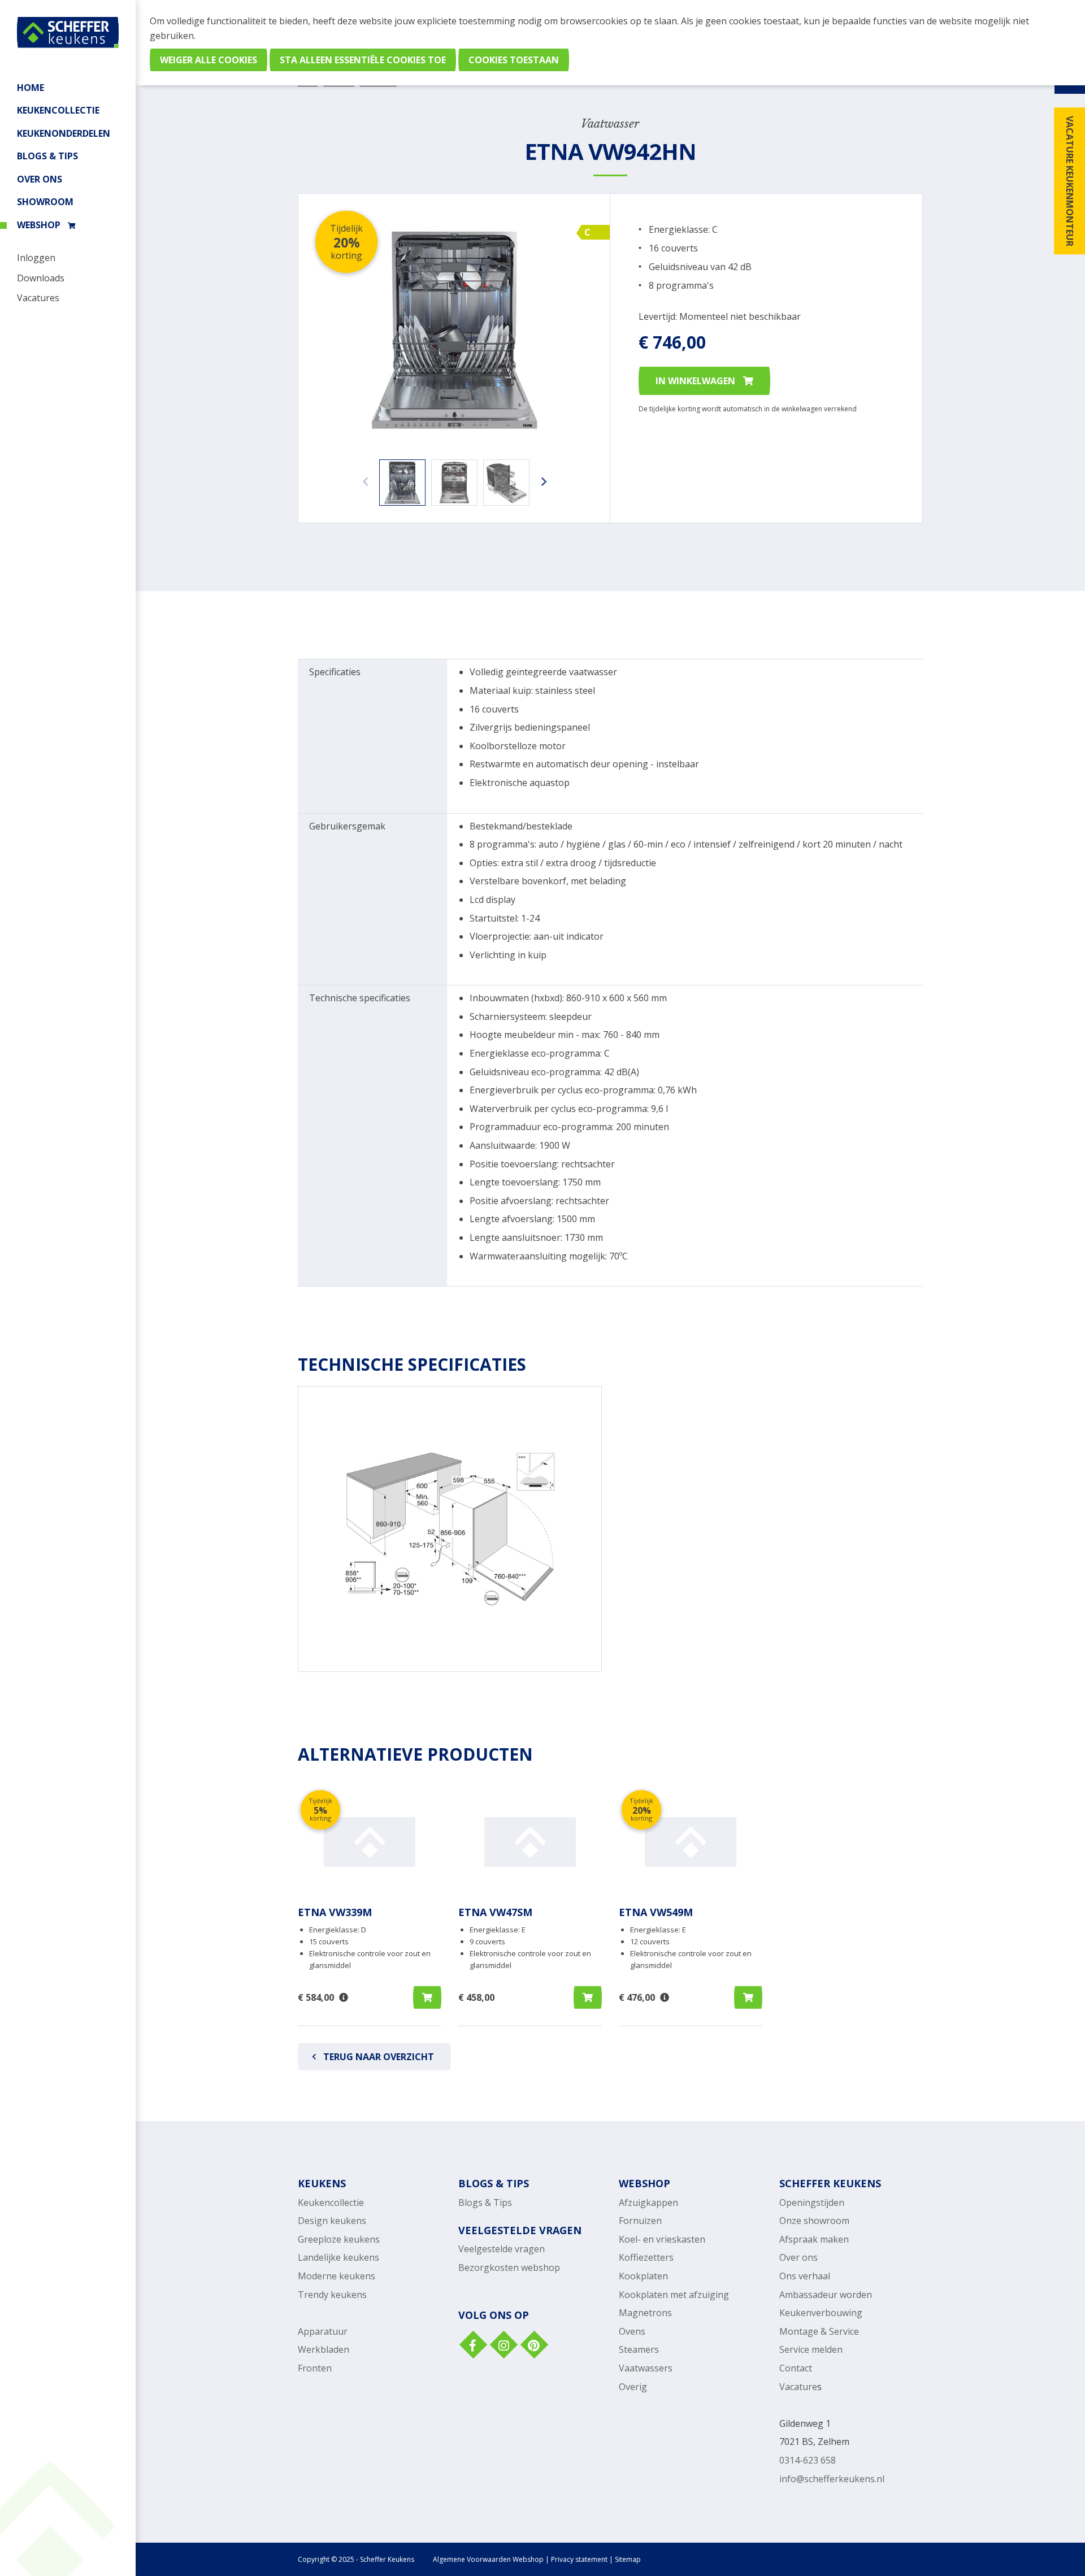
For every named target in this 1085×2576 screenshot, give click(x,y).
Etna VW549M (656, 1912)
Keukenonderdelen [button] (64, 133)
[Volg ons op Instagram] (503, 2346)
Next (541, 476)
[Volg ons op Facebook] (472, 2346)
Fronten (315, 2368)
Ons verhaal (805, 2276)
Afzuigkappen (648, 2203)
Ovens (632, 2331)
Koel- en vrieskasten (662, 2239)
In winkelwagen (696, 381)
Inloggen (36, 258)
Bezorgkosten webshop (509, 2267)
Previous (362, 476)
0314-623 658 (808, 2460)
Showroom (45, 202)
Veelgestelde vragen (502, 2249)
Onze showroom (814, 2221)
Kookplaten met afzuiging (674, 2295)
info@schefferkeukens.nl (832, 2479)
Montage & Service (819, 2331)
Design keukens (332, 2221)
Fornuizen (640, 2221)
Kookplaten (643, 2276)
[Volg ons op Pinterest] (533, 2346)
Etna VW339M (335, 1912)
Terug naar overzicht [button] (379, 2057)
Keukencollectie (331, 2203)
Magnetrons (645, 2313)
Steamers (639, 2349)
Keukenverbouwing (821, 2313)
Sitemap (628, 2559)
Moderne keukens (337, 2276)
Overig (633, 2387)
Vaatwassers (646, 2368)
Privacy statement (579, 2559)
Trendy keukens (332, 2295)
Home (31, 88)
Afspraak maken (814, 2239)
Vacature (798, 2387)
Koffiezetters (646, 2257)
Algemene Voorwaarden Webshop (488, 2559)
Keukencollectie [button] (58, 110)
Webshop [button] (39, 225)
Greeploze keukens (339, 2239)
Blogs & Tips (47, 156)
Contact (796, 2368)
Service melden (811, 2349)
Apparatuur (323, 2331)
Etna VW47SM (495, 1912)
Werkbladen (324, 2349)
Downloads (41, 278)
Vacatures (38, 298)
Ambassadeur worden (826, 2295)
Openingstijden (812, 2203)
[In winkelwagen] (427, 1997)
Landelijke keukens (338, 2257)
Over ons (40, 179)
